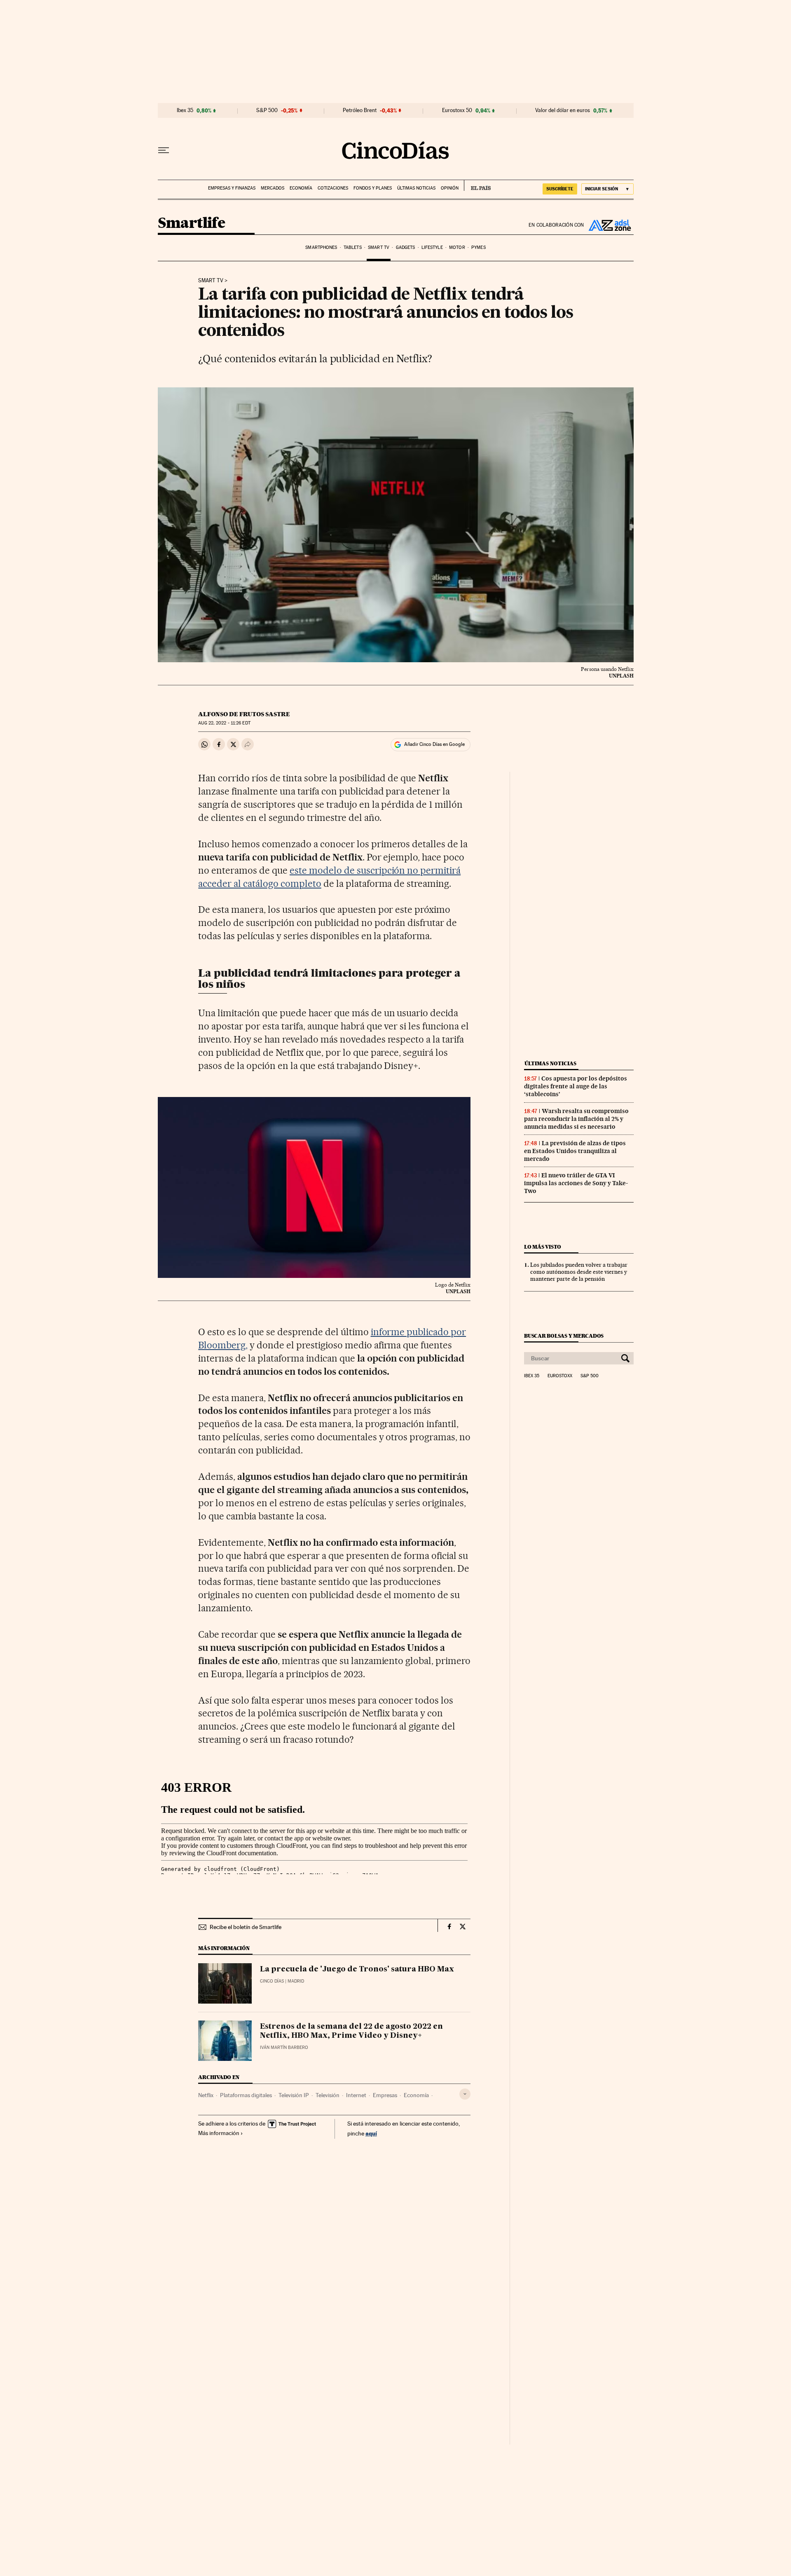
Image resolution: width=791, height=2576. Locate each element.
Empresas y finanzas (232, 188)
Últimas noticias (416, 188)
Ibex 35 (185, 110)
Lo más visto (543, 1247)
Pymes (479, 247)
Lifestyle (432, 247)
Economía (301, 188)
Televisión (328, 2095)
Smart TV (379, 247)
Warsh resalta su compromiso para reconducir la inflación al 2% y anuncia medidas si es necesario (576, 1119)
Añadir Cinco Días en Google (434, 744)
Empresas (385, 2095)
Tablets (353, 247)
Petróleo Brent (360, 110)
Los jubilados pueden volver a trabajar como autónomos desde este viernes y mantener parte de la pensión (579, 1272)
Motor (457, 247)
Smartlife (192, 224)
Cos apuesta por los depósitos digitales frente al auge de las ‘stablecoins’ (576, 1086)
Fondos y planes (373, 188)
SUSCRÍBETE (560, 189)
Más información (219, 2133)
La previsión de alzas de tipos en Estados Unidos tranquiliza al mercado (575, 1151)
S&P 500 (267, 110)
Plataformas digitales (246, 2095)
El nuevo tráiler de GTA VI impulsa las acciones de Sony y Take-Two (576, 1183)
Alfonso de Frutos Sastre (244, 714)
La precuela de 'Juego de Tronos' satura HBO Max (357, 1969)
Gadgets (406, 247)
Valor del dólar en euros (563, 110)
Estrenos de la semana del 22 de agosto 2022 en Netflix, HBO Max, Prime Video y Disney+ (351, 2031)
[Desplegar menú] (164, 150)
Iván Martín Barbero (284, 2047)
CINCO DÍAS (272, 1981)
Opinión (450, 188)
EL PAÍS (477, 185)
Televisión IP (294, 2095)
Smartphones (321, 247)
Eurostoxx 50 (457, 110)
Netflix (206, 2095)
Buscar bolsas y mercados (564, 1336)
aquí (371, 2133)
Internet (356, 2095)
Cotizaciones (333, 188)
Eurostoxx (560, 1376)
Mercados (273, 188)
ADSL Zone (609, 225)
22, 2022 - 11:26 (224, 723)
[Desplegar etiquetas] (465, 2094)
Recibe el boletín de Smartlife (246, 1927)
